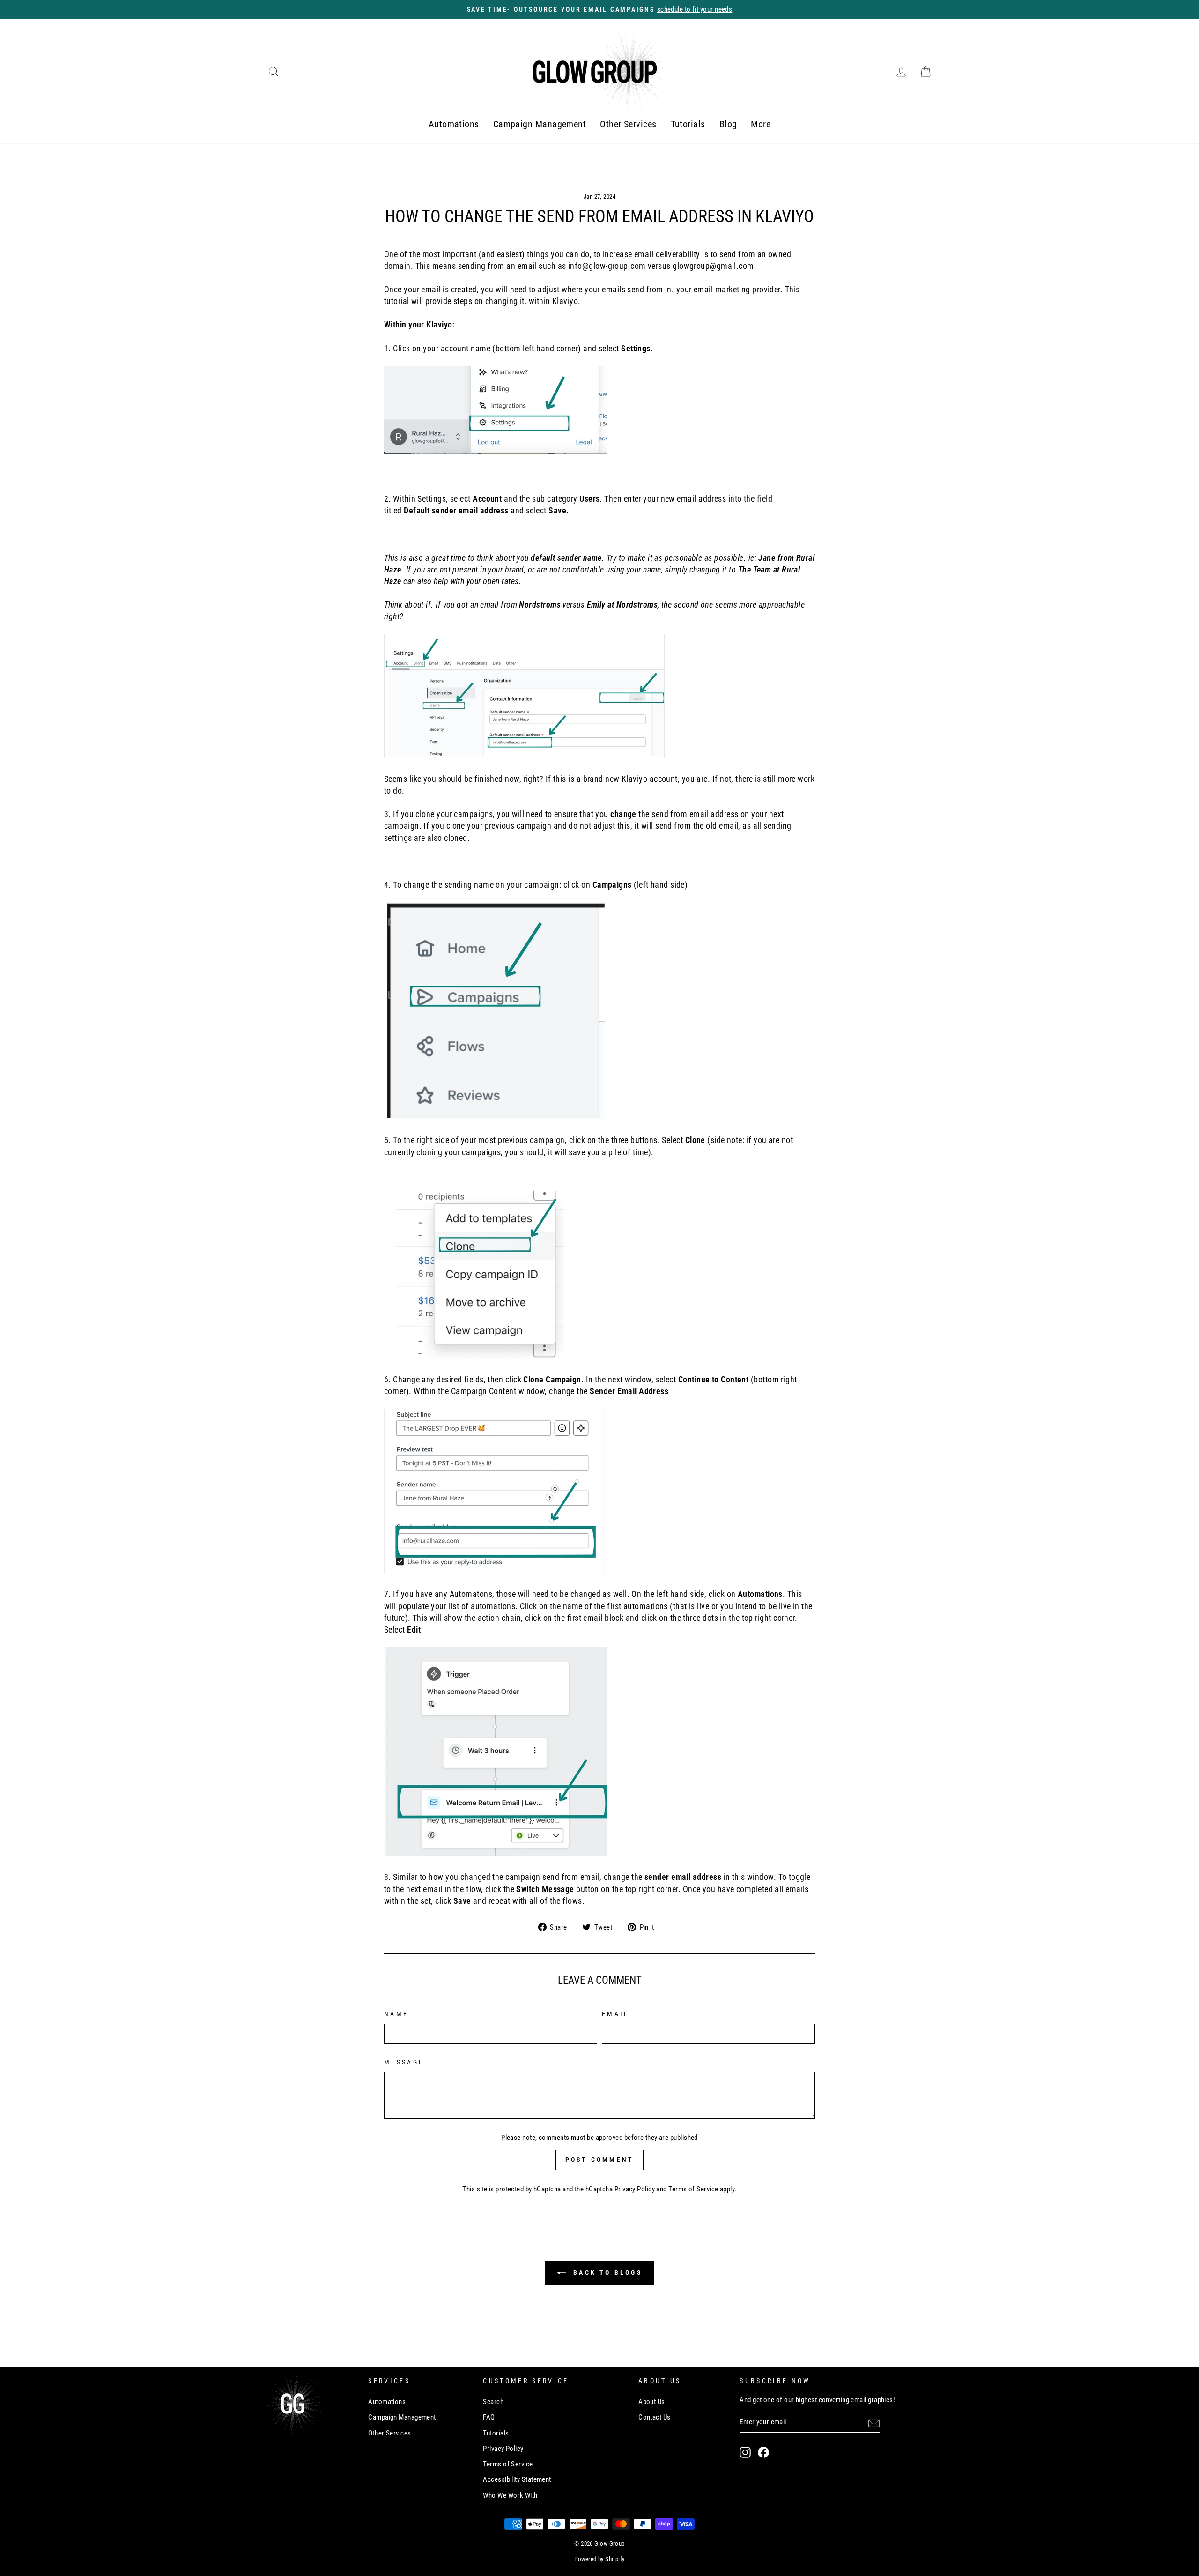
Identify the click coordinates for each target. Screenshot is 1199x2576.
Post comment (599, 2160)
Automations (454, 124)
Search (493, 2402)
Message (404, 2062)
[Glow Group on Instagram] (745, 2452)
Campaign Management (540, 124)
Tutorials (688, 124)
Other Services (628, 124)
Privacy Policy (635, 2189)
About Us (652, 2402)
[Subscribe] (874, 2422)
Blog (728, 124)
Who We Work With (510, 2495)
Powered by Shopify (599, 2559)
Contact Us (655, 2417)
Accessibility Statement (517, 2479)
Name (396, 2014)
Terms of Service (693, 2189)
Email (616, 2014)
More (761, 124)
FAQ (489, 2417)
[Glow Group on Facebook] (763, 2452)
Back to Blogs (606, 2272)
